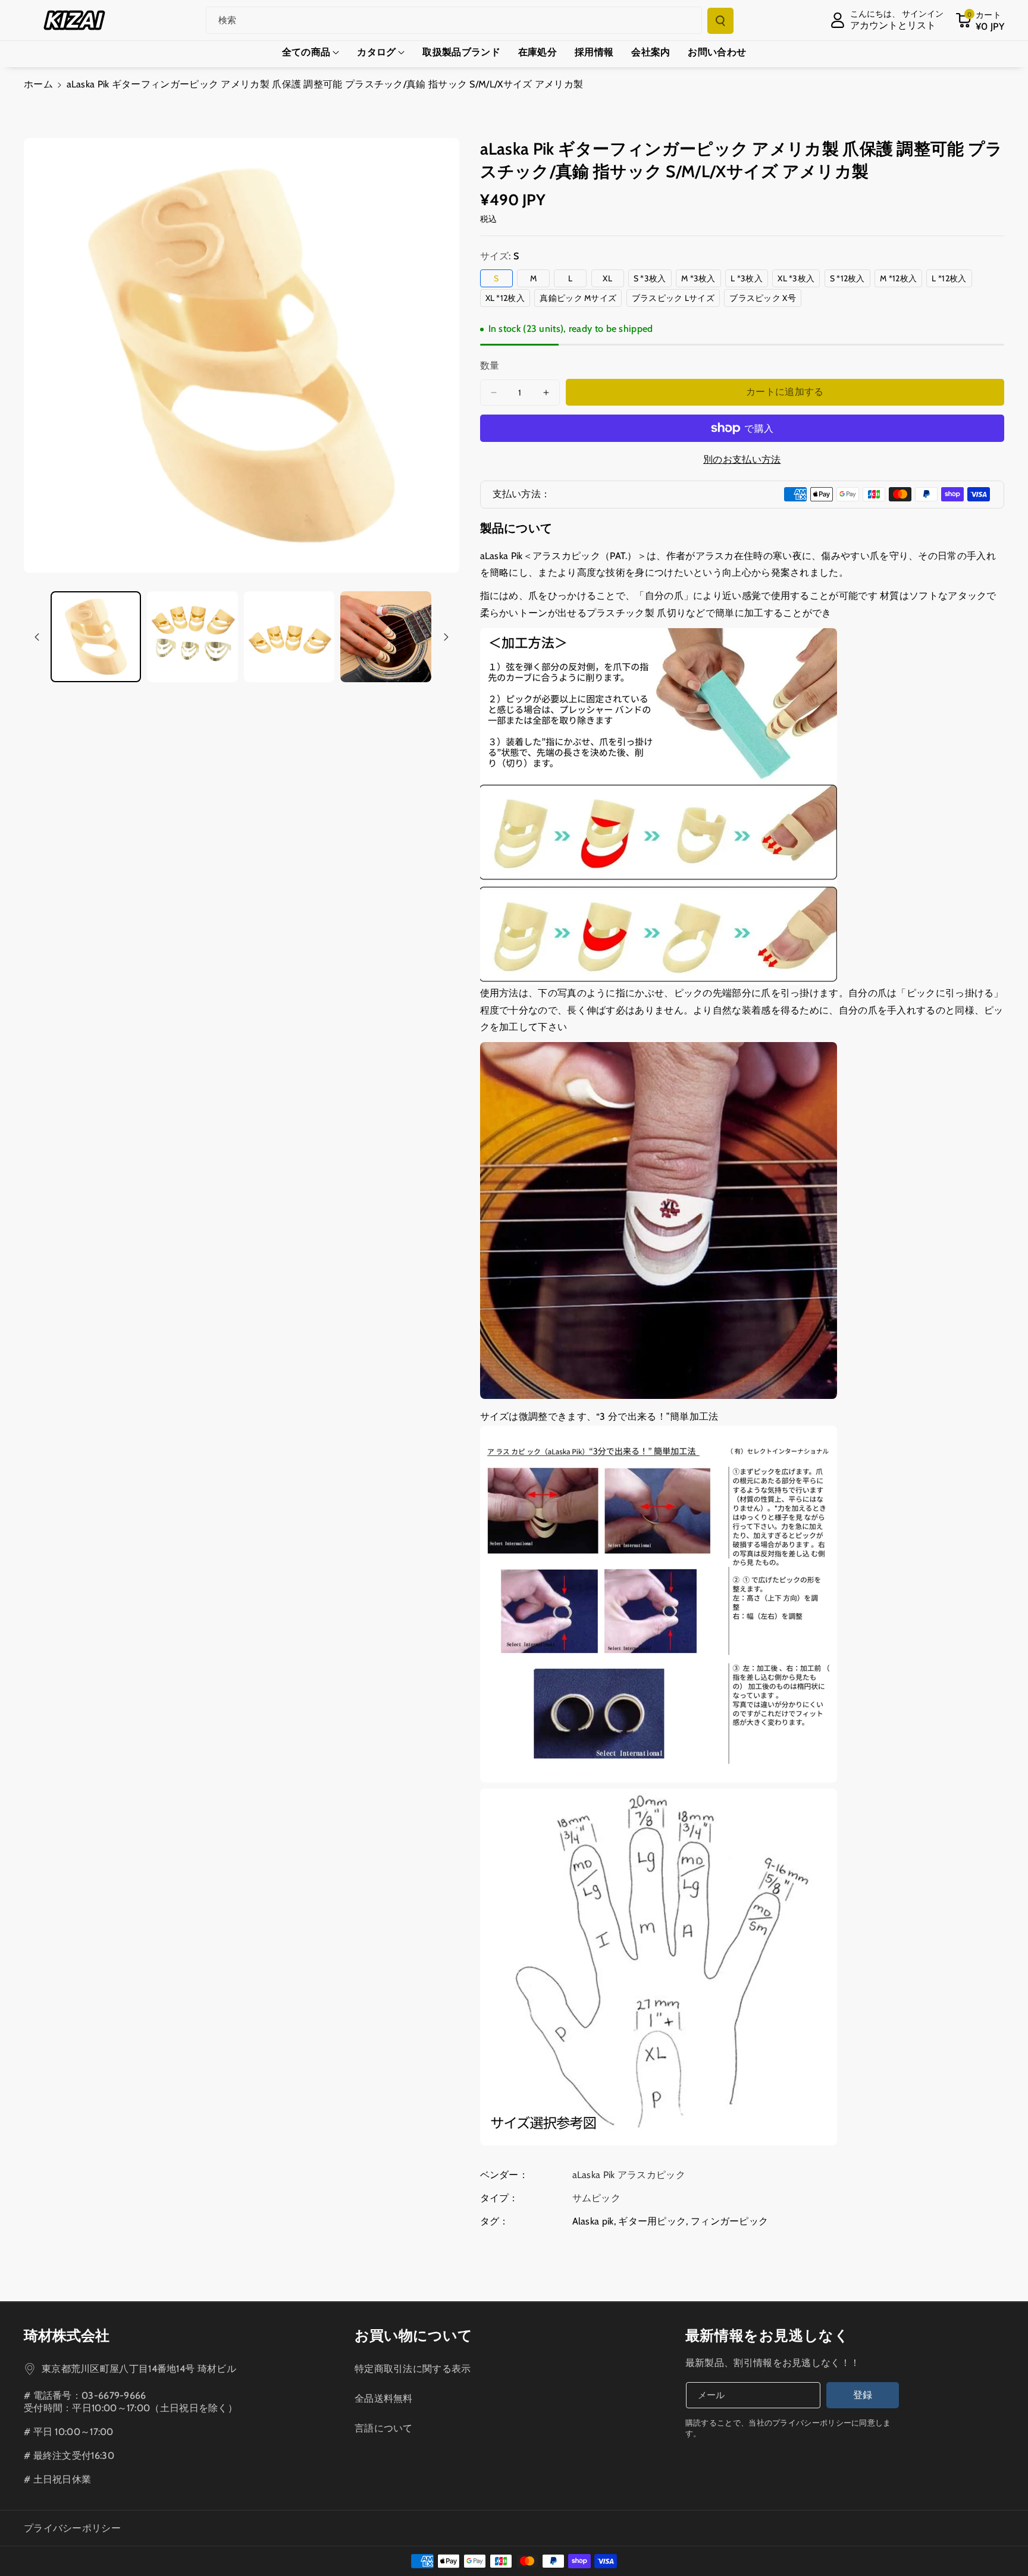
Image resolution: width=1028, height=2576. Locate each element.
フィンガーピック (729, 2221)
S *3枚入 (653, 280)
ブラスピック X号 (765, 299)
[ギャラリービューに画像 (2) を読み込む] (192, 636)
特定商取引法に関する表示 (413, 2369)
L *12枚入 (952, 280)
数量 (490, 365)
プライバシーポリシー (72, 2528)
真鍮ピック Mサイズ (581, 299)
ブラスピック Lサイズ (676, 299)
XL (611, 280)
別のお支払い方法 (742, 459)
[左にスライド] (37, 637)
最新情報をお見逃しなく (767, 2335)
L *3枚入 (749, 280)
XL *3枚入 (799, 280)
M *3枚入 (701, 280)
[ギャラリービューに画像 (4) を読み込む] (385, 636)
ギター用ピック (652, 2221)
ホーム (38, 84)
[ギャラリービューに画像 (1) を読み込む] (96, 636)
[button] (980, 20)
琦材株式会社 (67, 2335)
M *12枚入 (901, 280)
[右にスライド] (446, 637)
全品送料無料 (384, 2398)
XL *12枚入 (508, 299)
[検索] (720, 21)
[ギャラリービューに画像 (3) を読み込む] (289, 636)
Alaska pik (593, 2221)
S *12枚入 (850, 280)
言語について (384, 2428)
